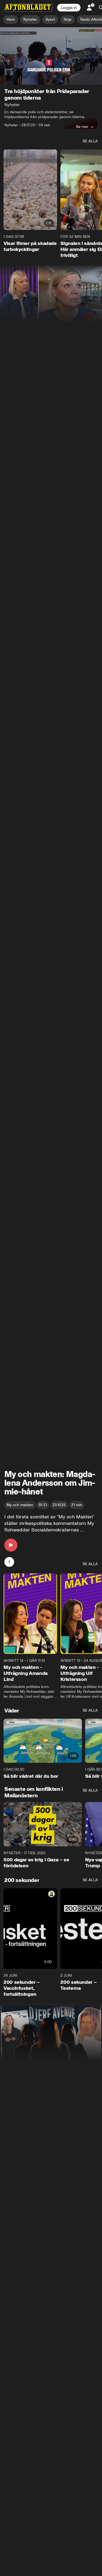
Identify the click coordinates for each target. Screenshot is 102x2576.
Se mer (82, 127)
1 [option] (9, 1562)
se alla (90, 141)
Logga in (69, 8)
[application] (51, 56)
